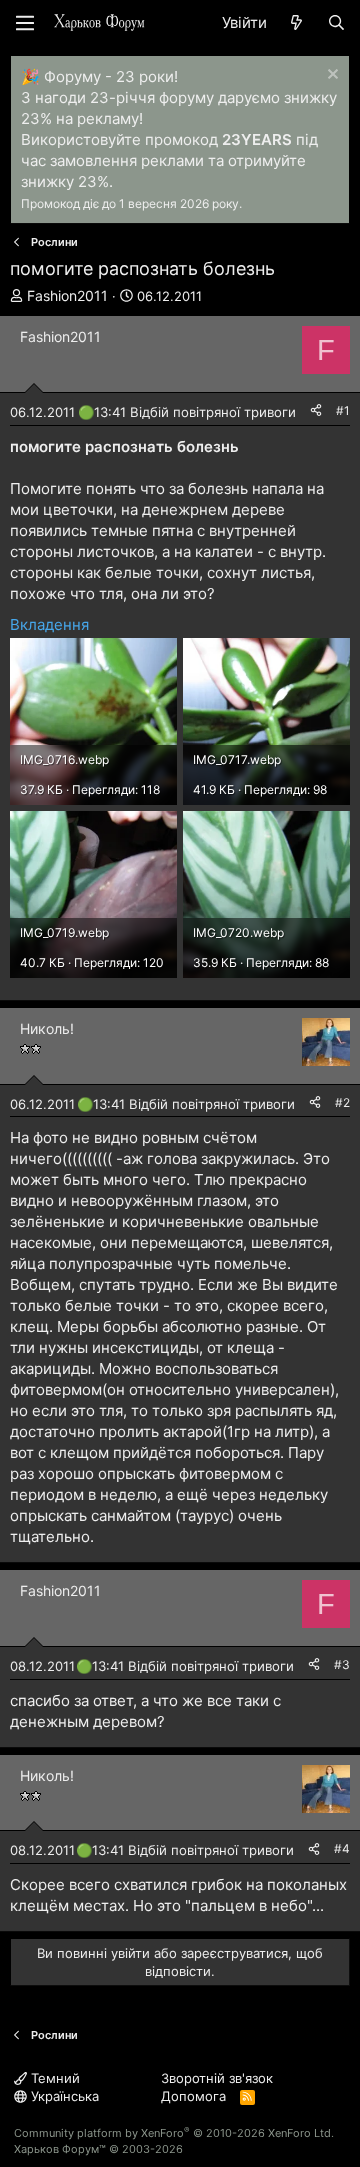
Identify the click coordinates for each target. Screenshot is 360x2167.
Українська (63, 2096)
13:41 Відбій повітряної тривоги (195, 412)
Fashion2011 (67, 295)
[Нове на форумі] (296, 22)
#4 (342, 1848)
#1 (343, 410)
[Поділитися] (316, 411)
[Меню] (25, 23)
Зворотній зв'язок (217, 2078)
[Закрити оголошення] (330, 76)
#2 (342, 1102)
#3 (342, 1664)
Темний (53, 2078)
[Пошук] (336, 22)
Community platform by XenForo (174, 2133)
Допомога (193, 2096)
